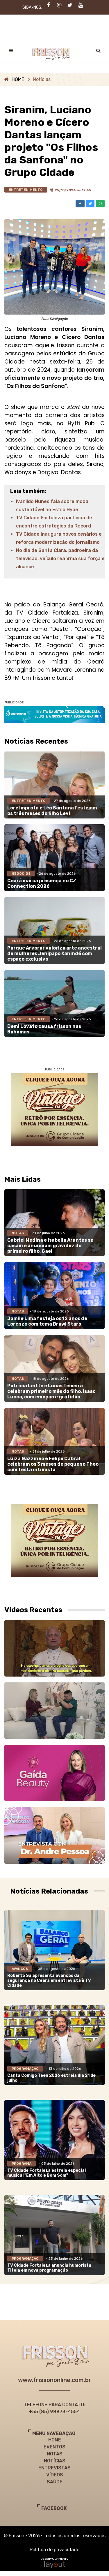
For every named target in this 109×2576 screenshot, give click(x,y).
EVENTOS (54, 2447)
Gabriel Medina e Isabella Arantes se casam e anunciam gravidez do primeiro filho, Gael (50, 1246)
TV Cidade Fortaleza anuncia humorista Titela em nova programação (49, 2268)
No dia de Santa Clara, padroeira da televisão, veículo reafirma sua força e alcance (60, 559)
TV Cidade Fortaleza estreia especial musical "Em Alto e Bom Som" (47, 2173)
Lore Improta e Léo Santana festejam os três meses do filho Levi (52, 811)
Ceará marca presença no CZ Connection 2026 (42, 883)
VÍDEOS (55, 2475)
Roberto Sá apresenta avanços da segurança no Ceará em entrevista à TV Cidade (49, 1980)
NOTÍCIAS (55, 2461)
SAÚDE (55, 2482)
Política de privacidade (54, 2550)
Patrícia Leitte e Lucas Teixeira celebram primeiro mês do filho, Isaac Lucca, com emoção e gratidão (51, 1391)
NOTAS (55, 2454)
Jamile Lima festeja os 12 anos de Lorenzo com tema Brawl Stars (47, 1321)
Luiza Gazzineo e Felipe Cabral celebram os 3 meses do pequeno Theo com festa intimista (53, 1464)
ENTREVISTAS (54, 2468)
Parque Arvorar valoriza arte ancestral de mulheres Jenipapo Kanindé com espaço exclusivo (54, 953)
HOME (18, 79)
